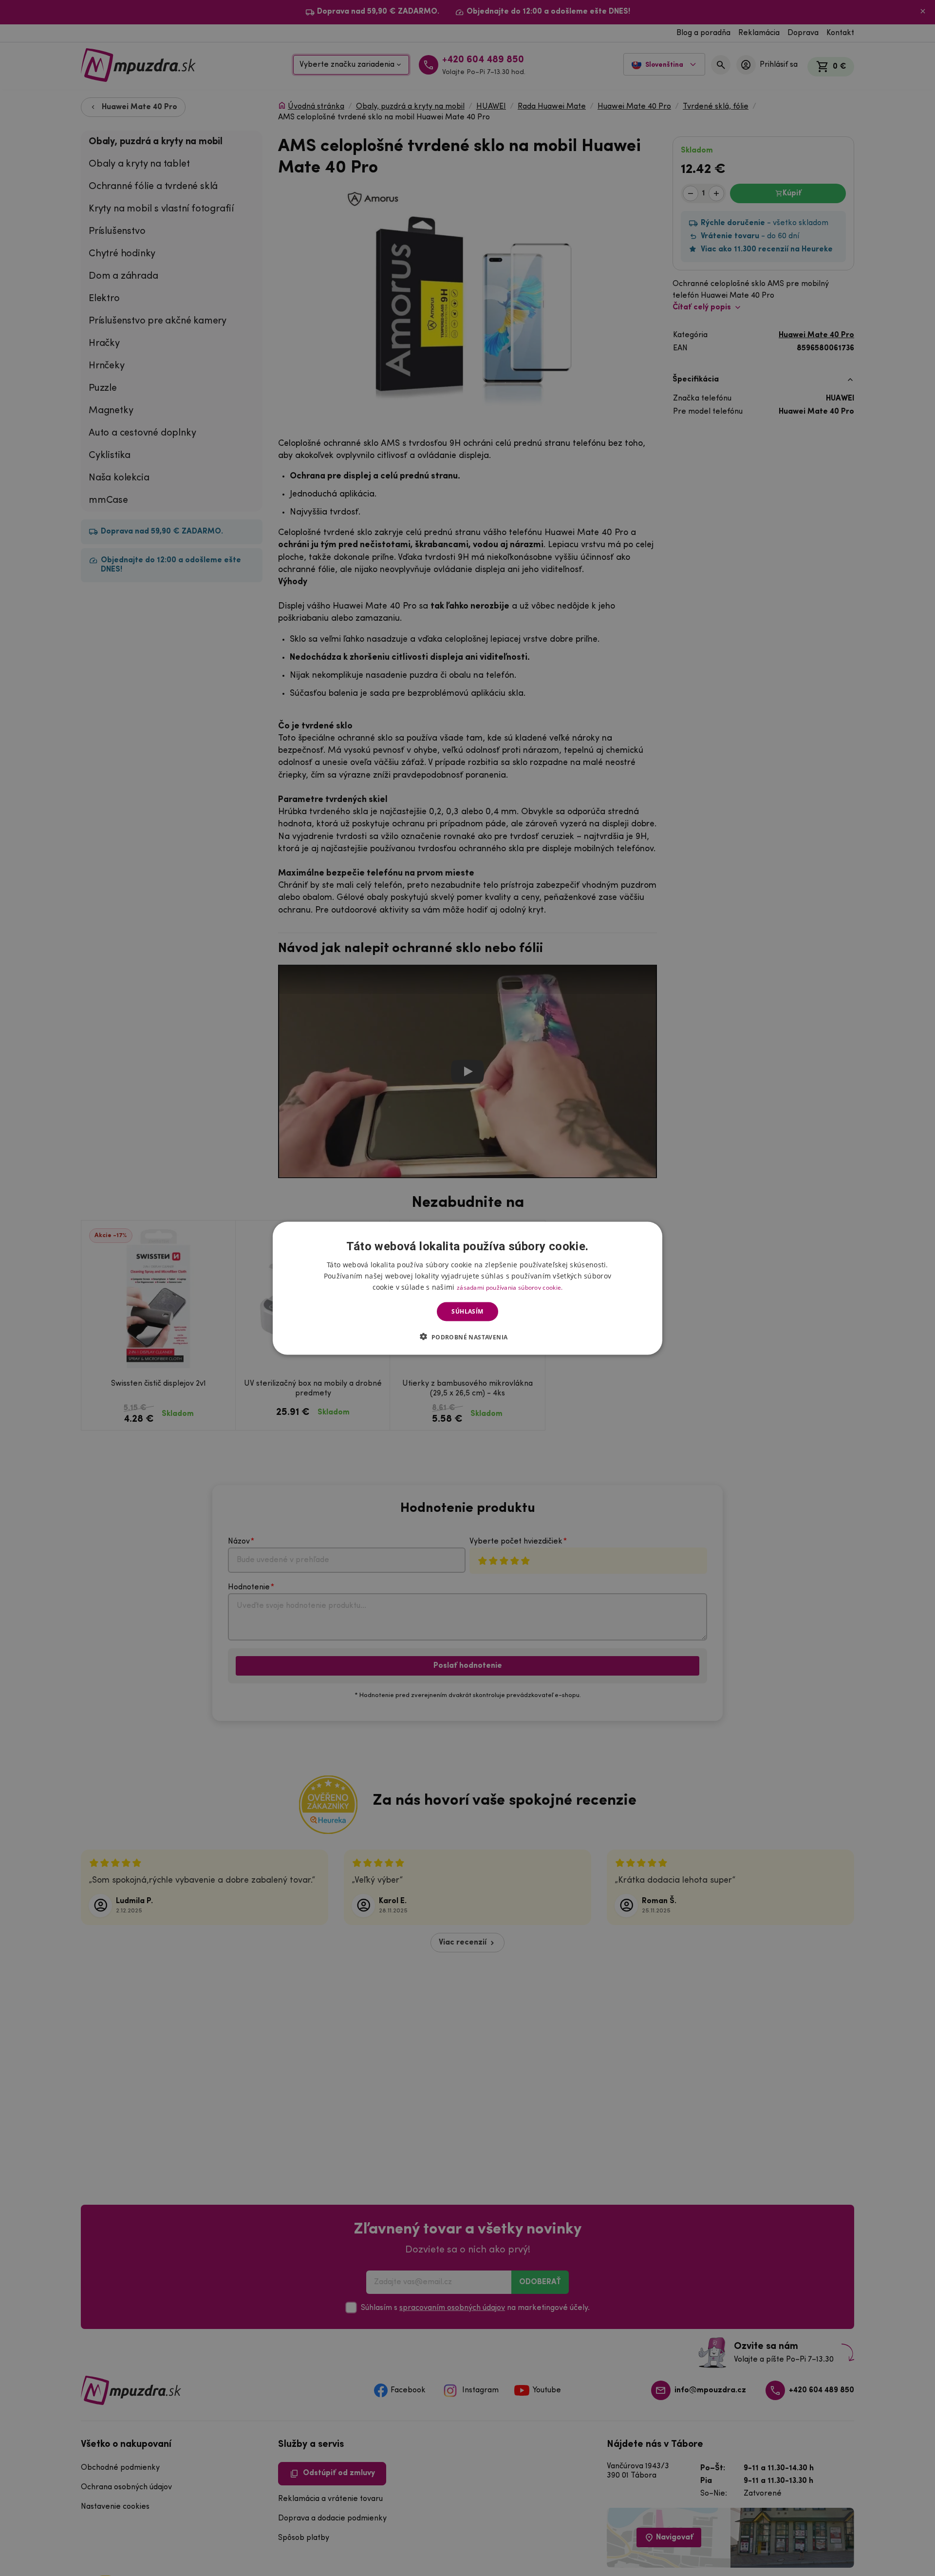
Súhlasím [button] (467, 1311)
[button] (467, 1336)
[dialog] (467, 1288)
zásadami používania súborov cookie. (510, 1287)
